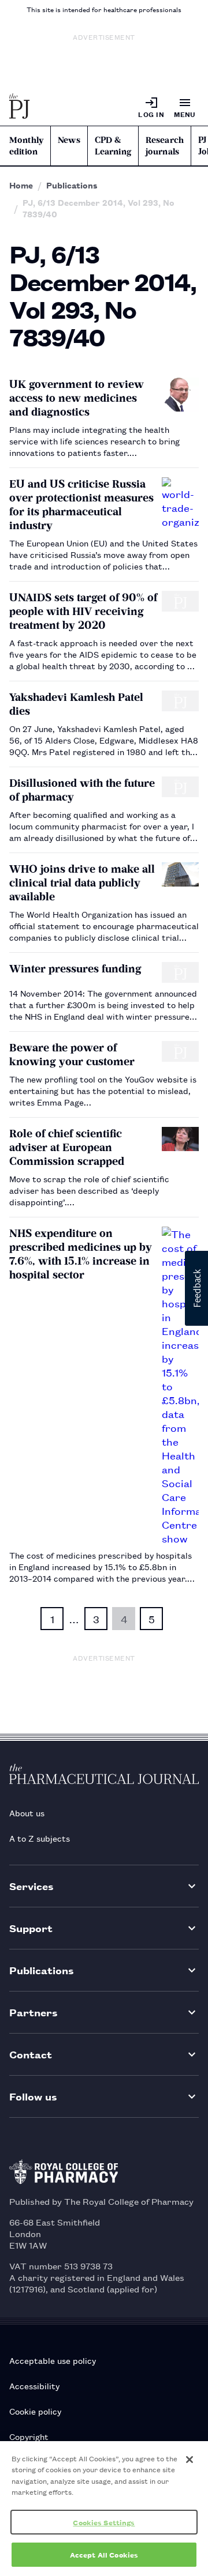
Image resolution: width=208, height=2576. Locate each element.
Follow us (33, 2096)
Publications (72, 185)
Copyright (29, 2436)
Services (31, 1886)
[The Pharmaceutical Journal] (20, 107)
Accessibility (34, 2385)
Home (21, 185)
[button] (196, 1288)
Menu (185, 114)
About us (27, 1813)
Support (31, 1928)
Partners (34, 2012)
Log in (151, 114)
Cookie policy (35, 2411)
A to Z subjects (40, 1838)
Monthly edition (26, 146)
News (69, 140)
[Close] (190, 2460)
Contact (31, 2054)
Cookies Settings (104, 2522)
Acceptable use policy (53, 2360)
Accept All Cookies (104, 2554)
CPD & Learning (113, 146)
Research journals (165, 146)
